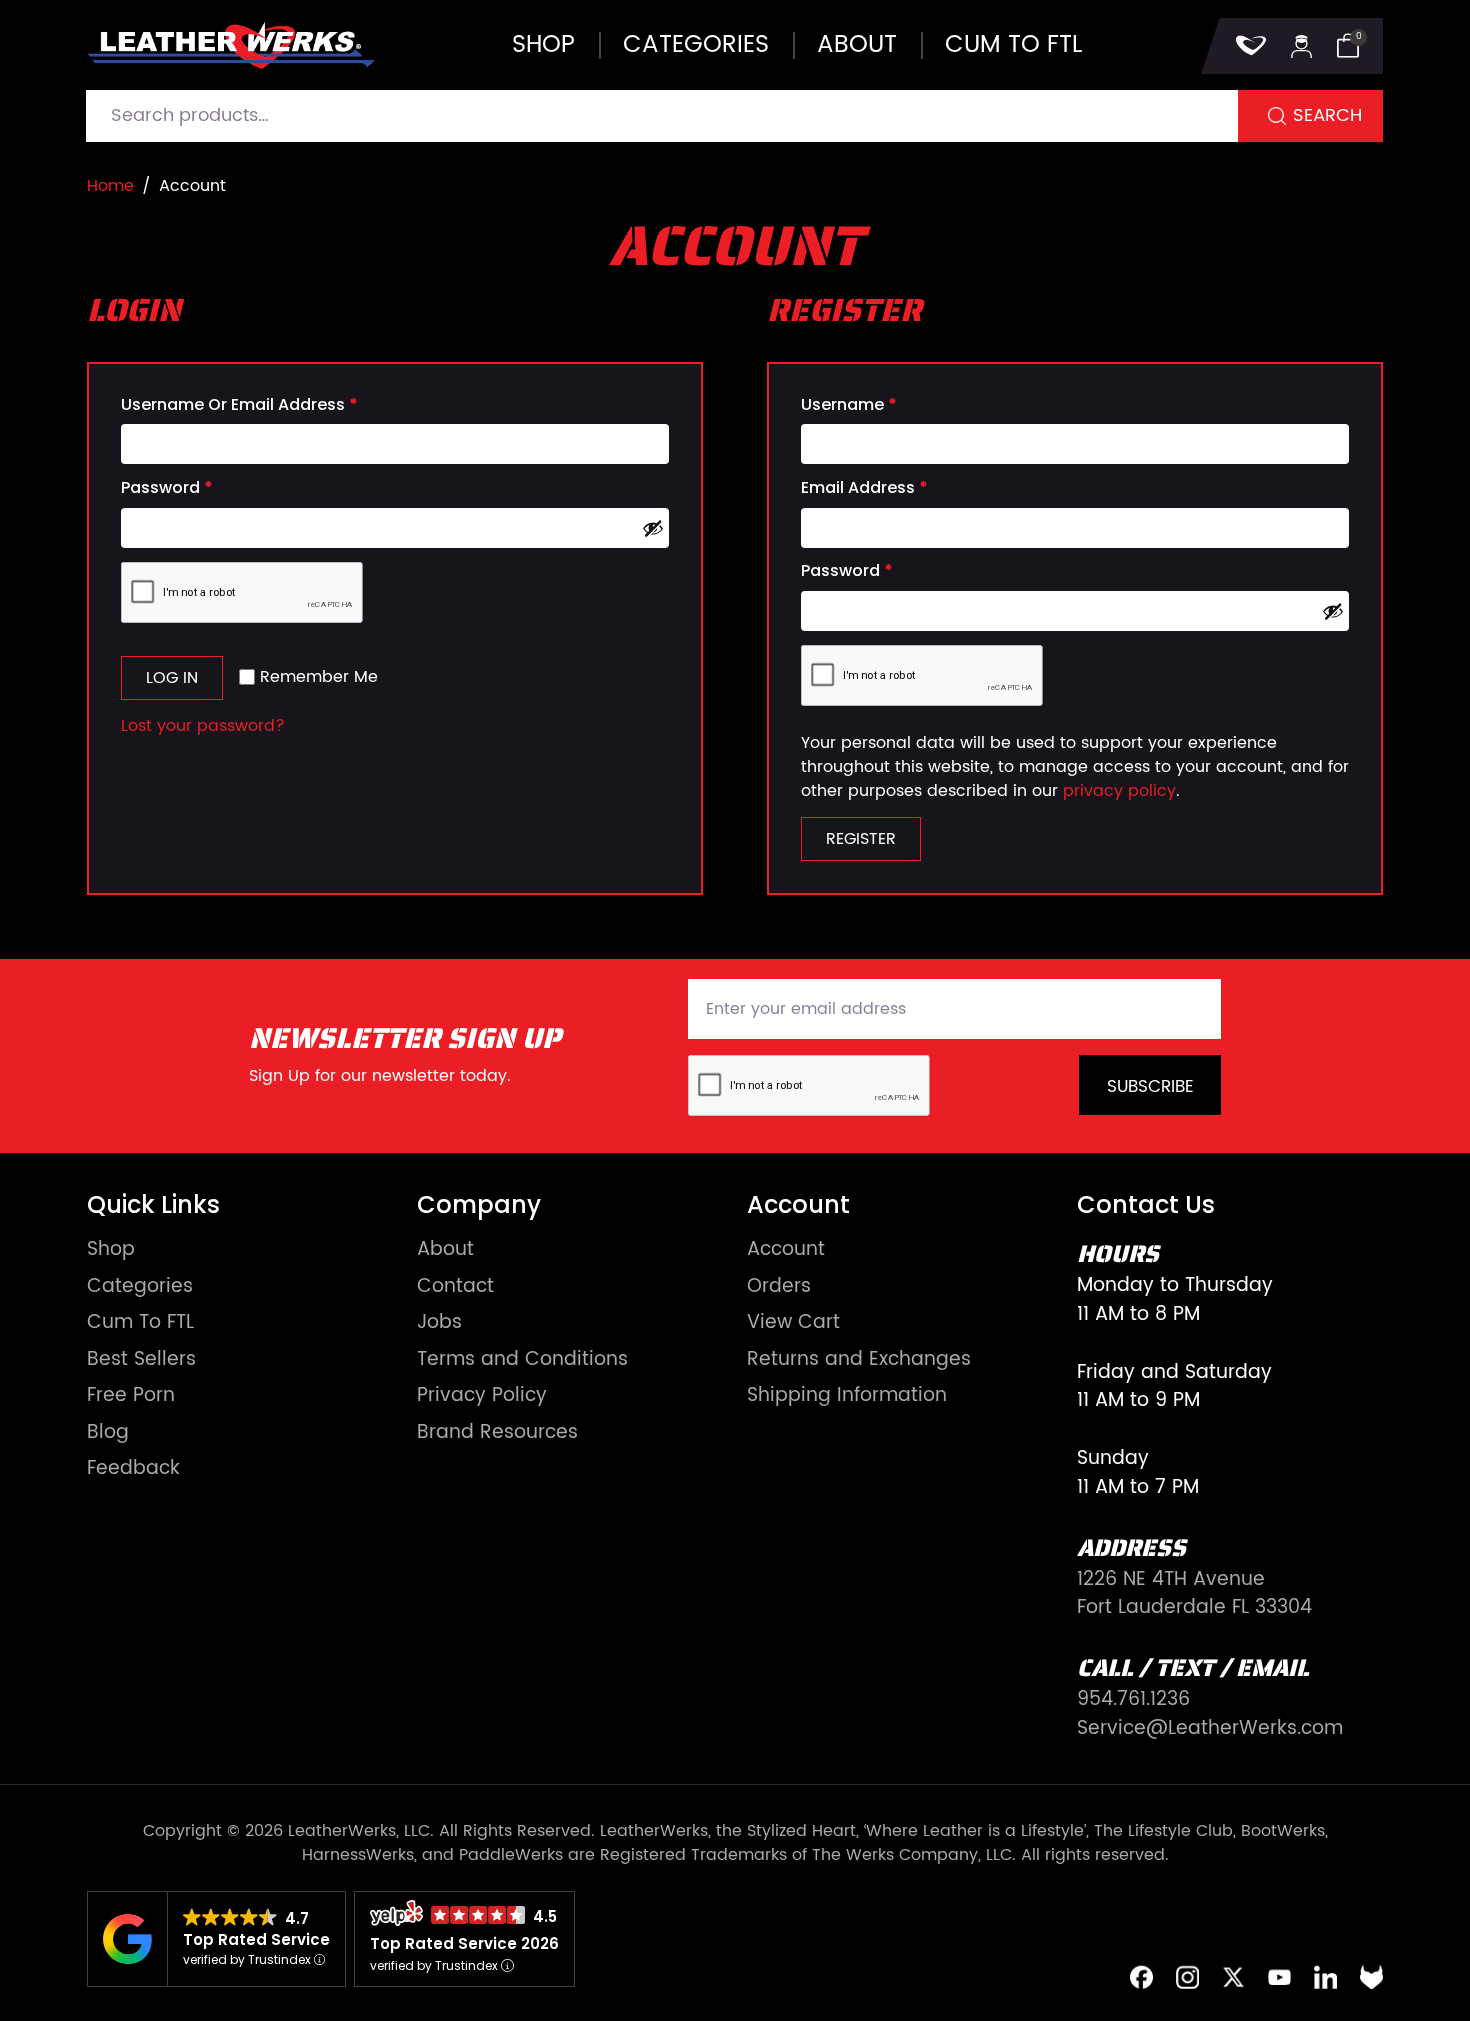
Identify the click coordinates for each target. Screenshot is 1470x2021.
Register (861, 839)
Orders (779, 1287)
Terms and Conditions (522, 1360)
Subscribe (1150, 1087)
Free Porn (131, 1396)
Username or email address (239, 405)
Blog (108, 1433)
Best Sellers (141, 1360)
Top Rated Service (256, 1939)
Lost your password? (203, 726)
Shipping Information (847, 1396)
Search (1327, 115)
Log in (172, 678)
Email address (864, 488)
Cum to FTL (1013, 45)
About (857, 45)
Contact (455, 1287)
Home (110, 186)
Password (167, 488)
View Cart (793, 1323)
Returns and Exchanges (859, 1360)
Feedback (133, 1469)
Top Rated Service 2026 (464, 1943)
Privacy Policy (482, 1396)
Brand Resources (497, 1433)
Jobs (439, 1323)
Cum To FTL (140, 1323)
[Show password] (653, 528)
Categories (696, 45)
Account (786, 1250)
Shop (543, 45)
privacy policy (1119, 791)
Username (849, 405)
